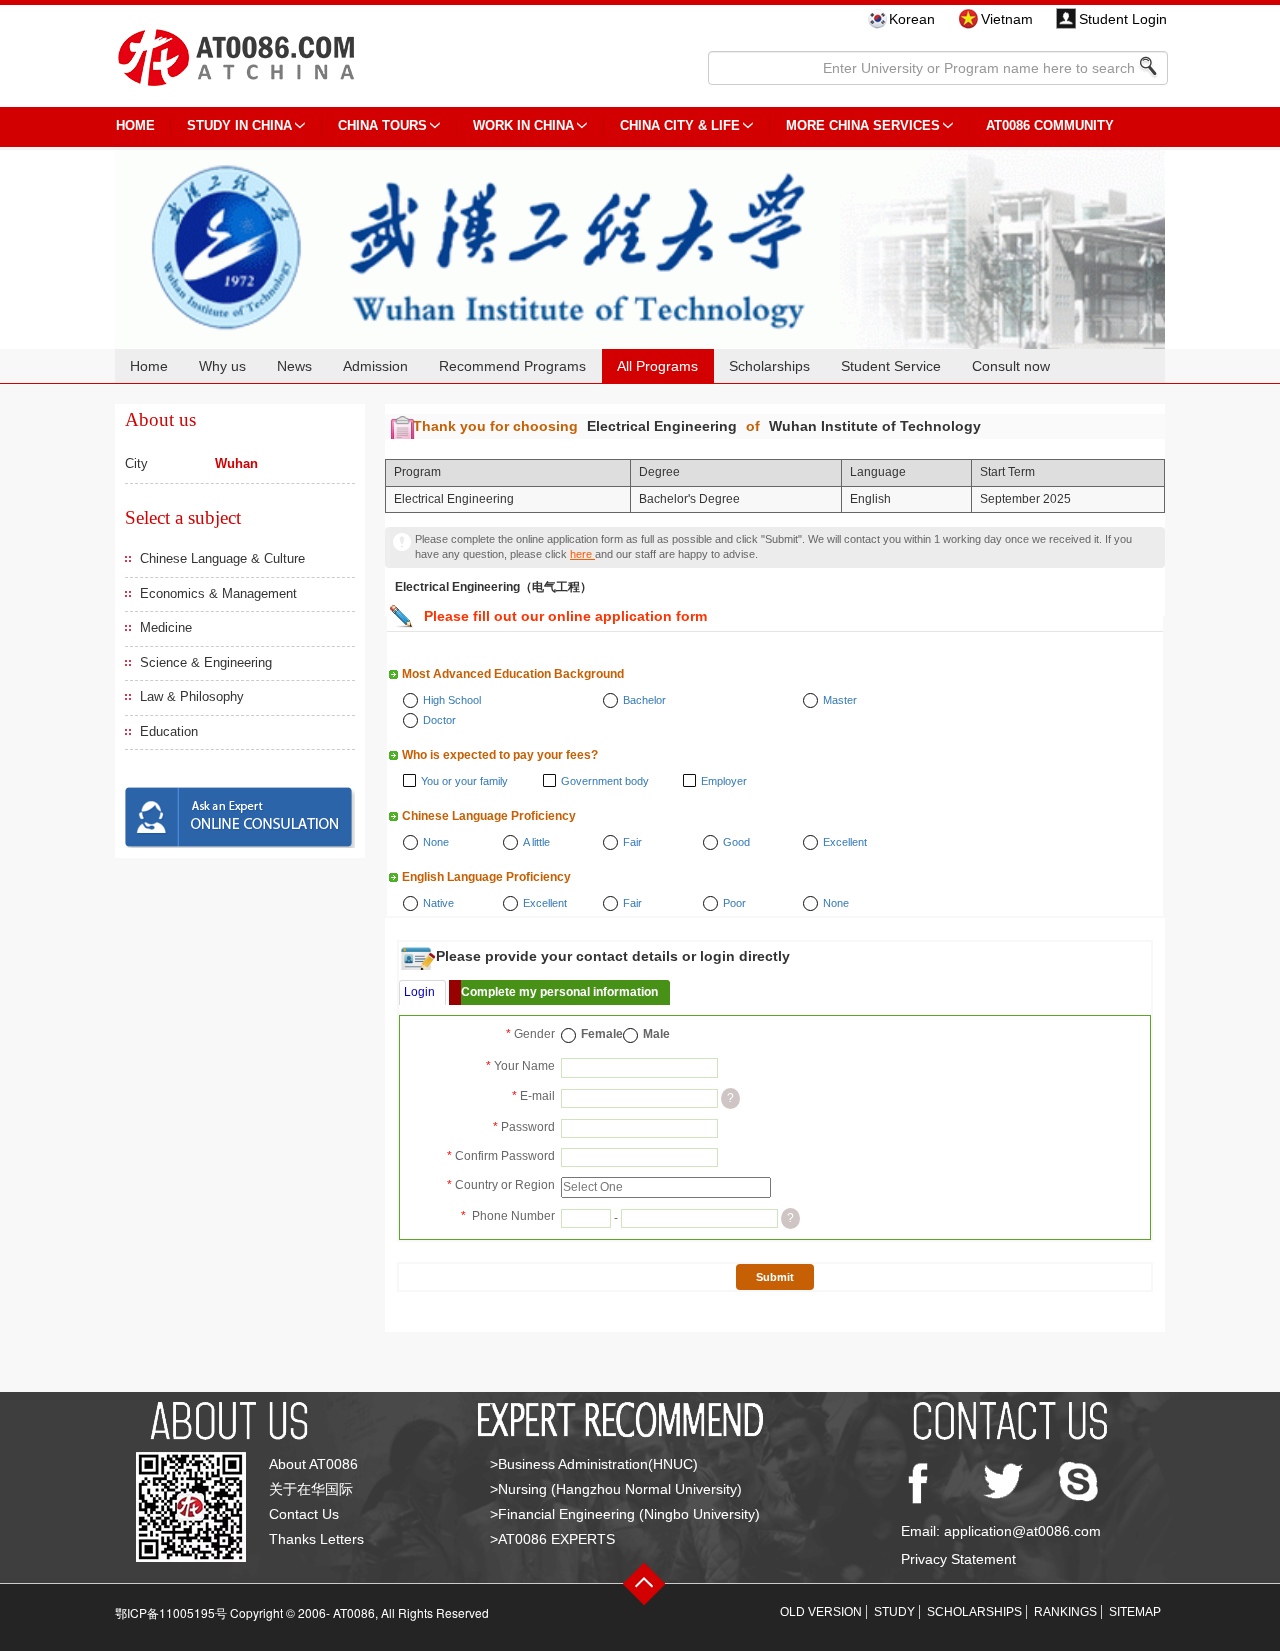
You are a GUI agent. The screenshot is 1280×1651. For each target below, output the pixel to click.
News (294, 366)
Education (169, 731)
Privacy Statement (958, 1559)
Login (419, 992)
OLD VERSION (821, 1612)
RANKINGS (1065, 1612)
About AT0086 (313, 1464)
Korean (912, 19)
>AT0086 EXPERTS (552, 1539)
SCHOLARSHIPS (974, 1612)
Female (602, 1034)
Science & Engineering (206, 662)
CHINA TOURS (382, 125)
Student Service (891, 366)
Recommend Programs (512, 366)
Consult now (1011, 366)
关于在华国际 (311, 1489)
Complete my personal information (559, 992)
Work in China (523, 125)
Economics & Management (218, 593)
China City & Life (680, 125)
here (582, 554)
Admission (375, 366)
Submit (775, 1277)
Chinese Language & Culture (222, 558)
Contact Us (304, 1514)
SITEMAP (1135, 1612)
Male (656, 1034)
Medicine (166, 627)
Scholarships (769, 366)
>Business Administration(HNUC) (594, 1464)
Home (149, 366)
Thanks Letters (316, 1539)
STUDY (894, 1612)
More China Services (863, 125)
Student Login (1123, 19)
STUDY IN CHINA (239, 125)
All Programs (657, 366)
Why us (222, 366)
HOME (135, 125)
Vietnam (1007, 19)
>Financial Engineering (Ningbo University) (625, 1514)
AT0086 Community (1050, 125)
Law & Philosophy (192, 696)
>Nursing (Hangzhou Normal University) (616, 1489)
